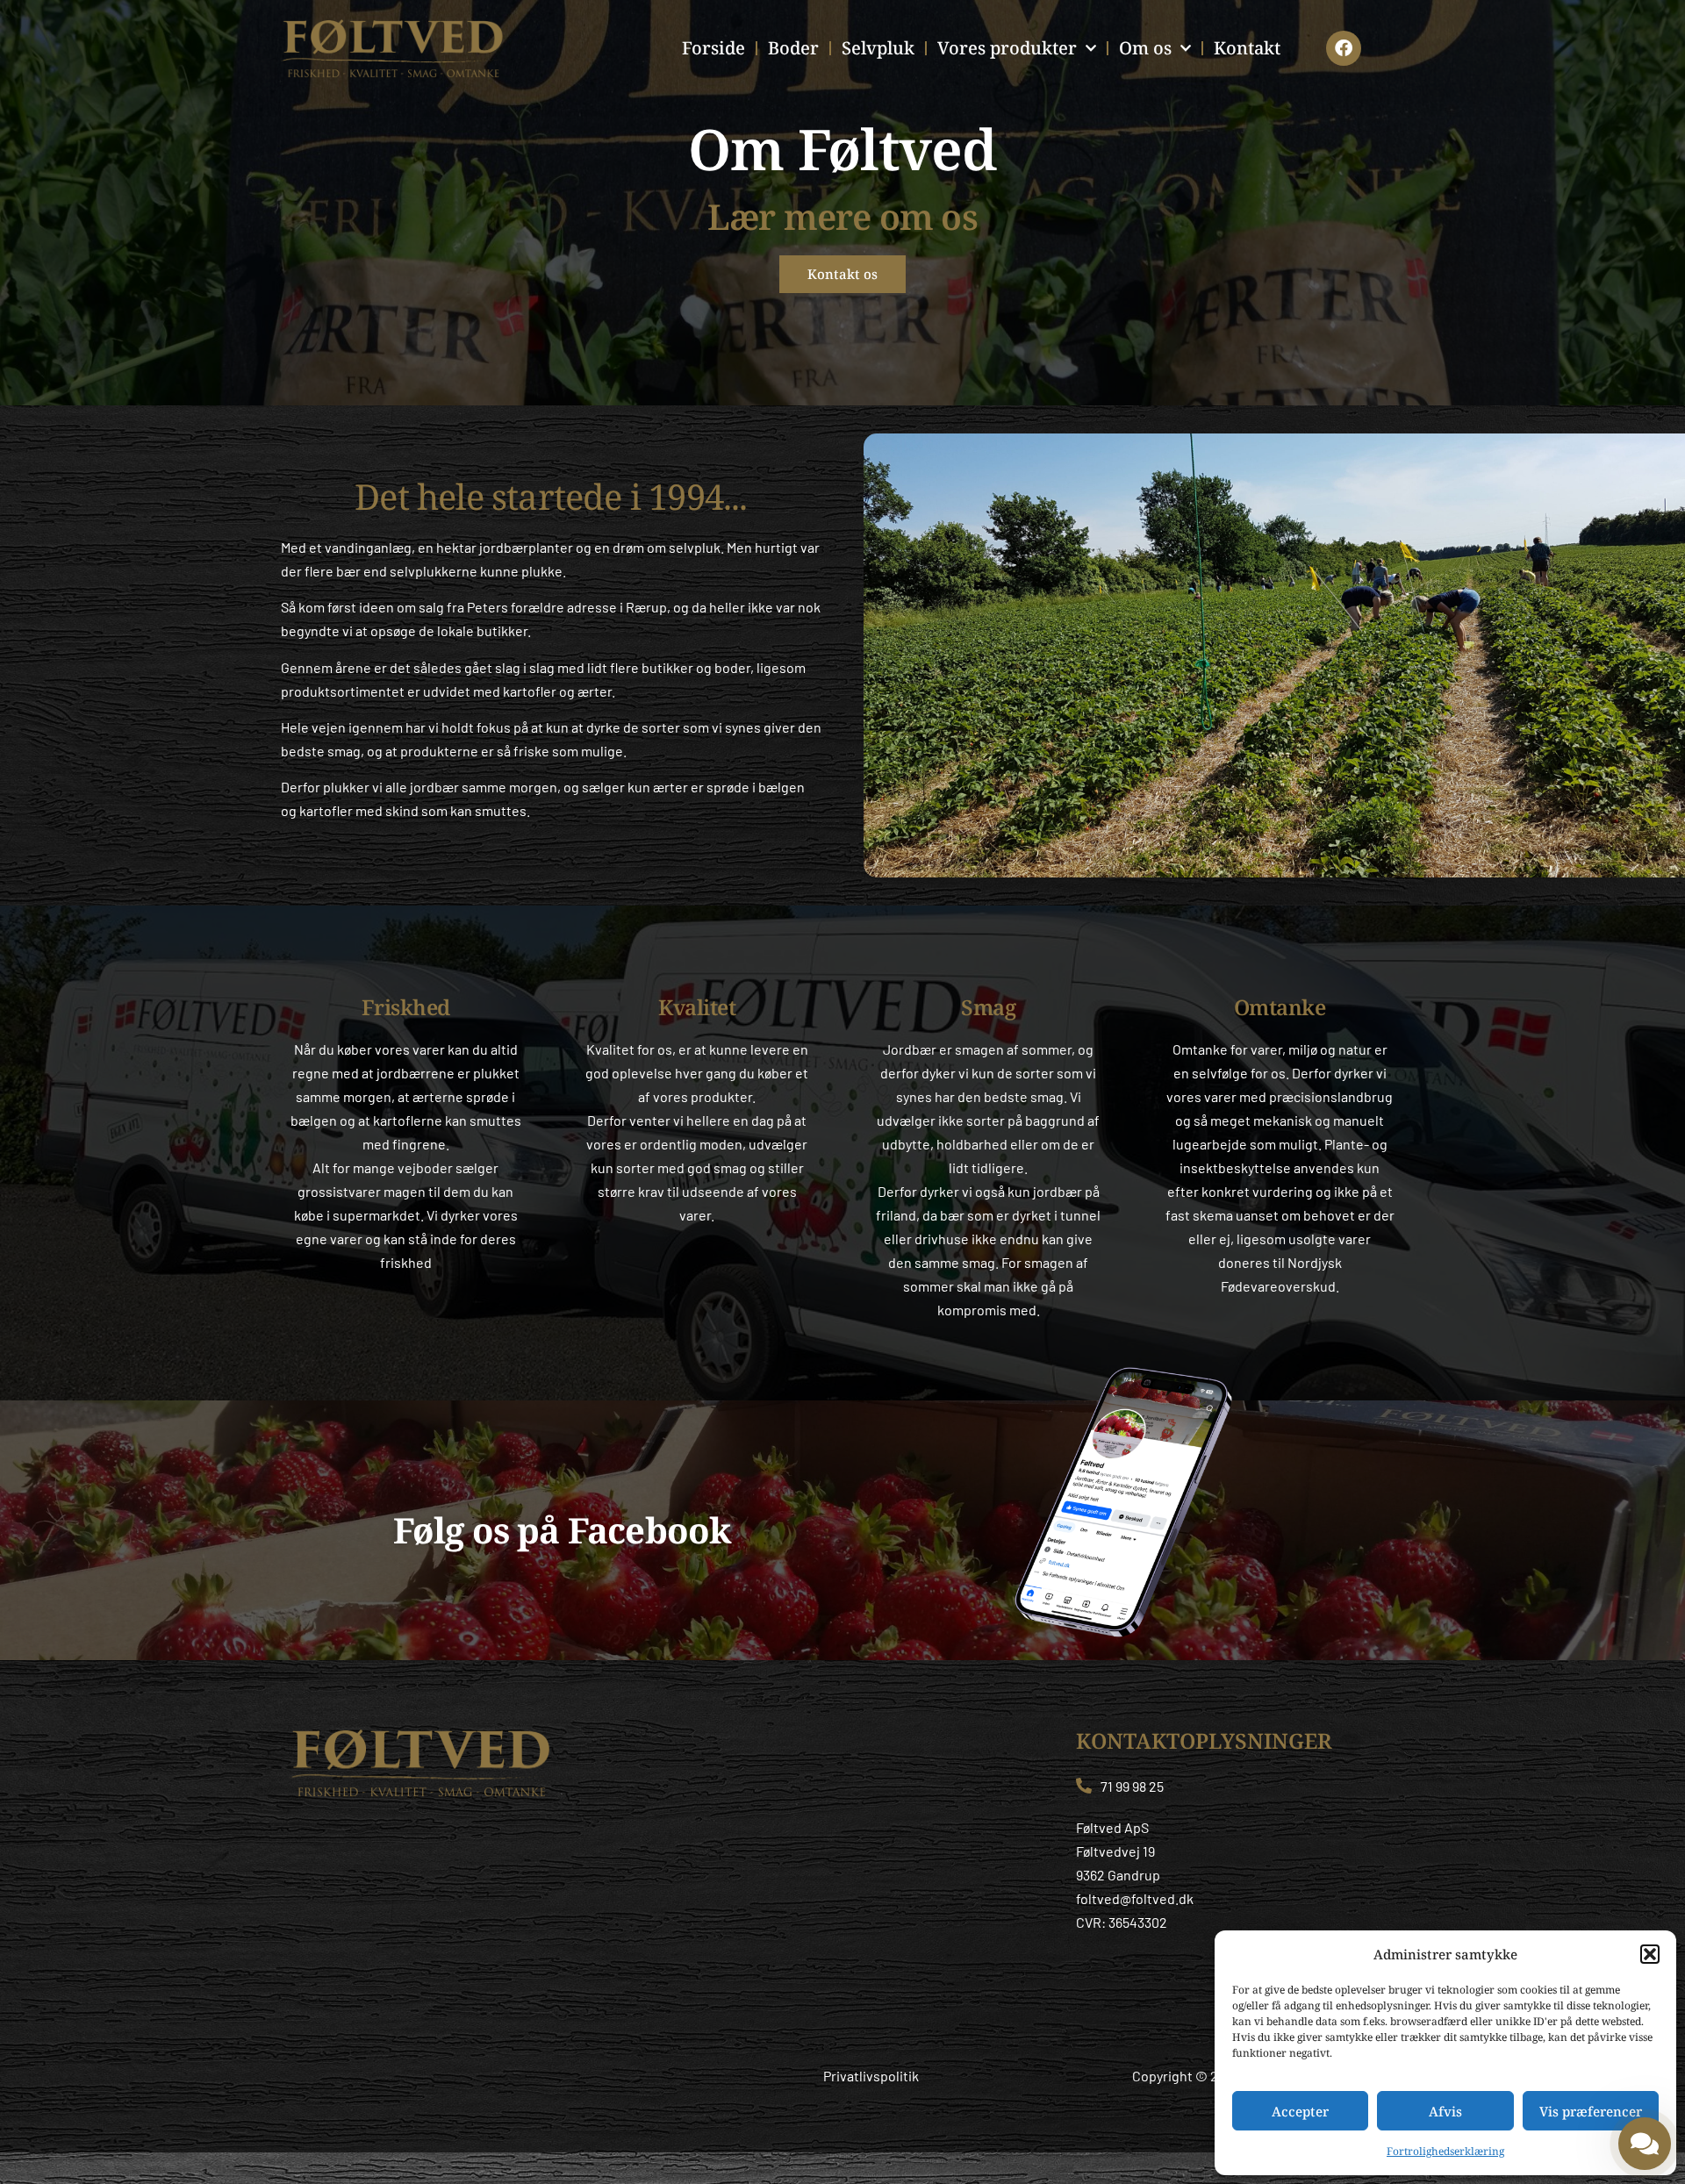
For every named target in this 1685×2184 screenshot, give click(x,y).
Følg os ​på (562, 1530)
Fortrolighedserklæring (1445, 2151)
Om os (1145, 48)
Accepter (1300, 2111)
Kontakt (1247, 48)
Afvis (1445, 2111)
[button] (1650, 1954)
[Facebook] (1344, 48)
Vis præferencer (1591, 2111)
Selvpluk (878, 48)
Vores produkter (1007, 48)
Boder (793, 48)
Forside (713, 48)
